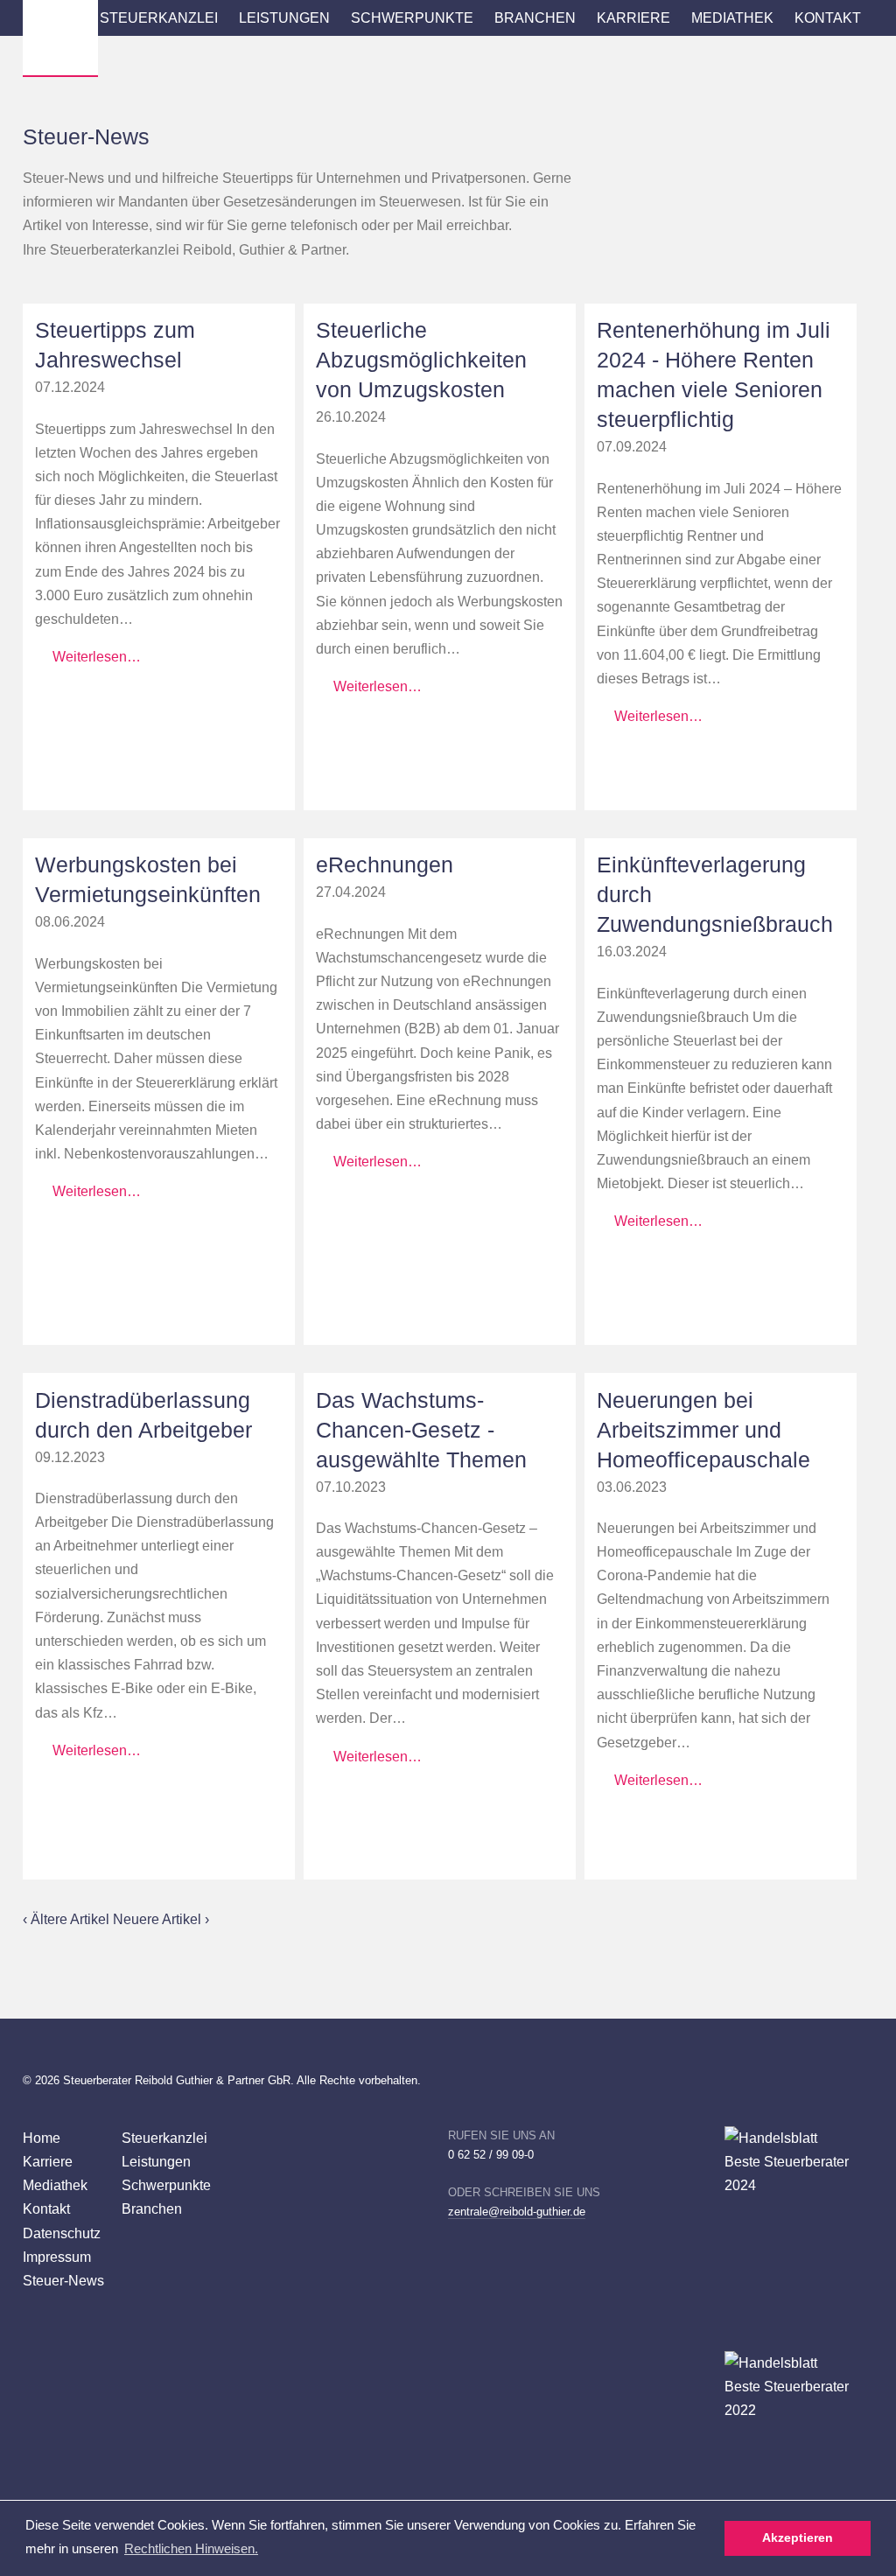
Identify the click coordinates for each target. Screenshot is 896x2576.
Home (42, 2138)
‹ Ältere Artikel (68, 1919)
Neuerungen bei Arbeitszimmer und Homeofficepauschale (703, 1430)
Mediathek (732, 17)
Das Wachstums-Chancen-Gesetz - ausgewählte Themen (421, 1430)
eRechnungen (385, 865)
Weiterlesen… (97, 656)
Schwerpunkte (412, 17)
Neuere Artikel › (161, 1919)
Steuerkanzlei (159, 17)
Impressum (57, 2257)
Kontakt (828, 17)
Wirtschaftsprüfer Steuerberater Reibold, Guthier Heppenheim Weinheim (60, 38)
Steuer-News (63, 2280)
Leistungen (284, 17)
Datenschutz (62, 2233)
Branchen (535, 17)
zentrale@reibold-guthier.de (517, 2212)
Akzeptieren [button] (798, 2538)
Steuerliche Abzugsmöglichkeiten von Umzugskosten (421, 360)
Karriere (633, 17)
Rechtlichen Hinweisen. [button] (191, 2548)
